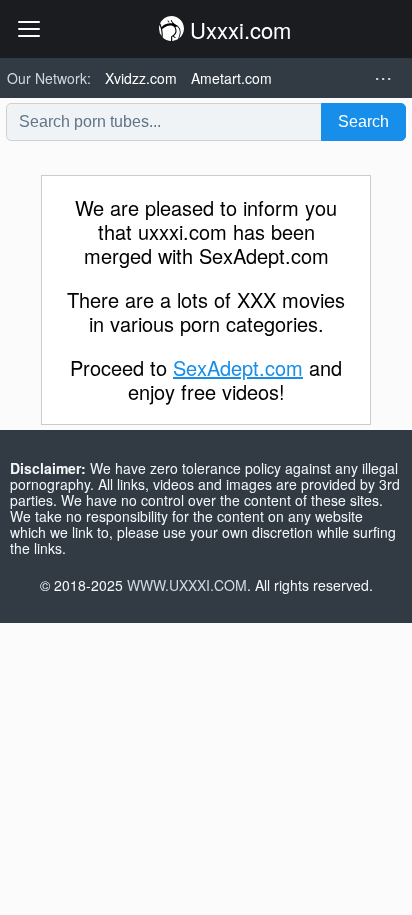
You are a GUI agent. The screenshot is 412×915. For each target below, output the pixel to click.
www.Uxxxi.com (187, 585)
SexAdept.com (238, 367)
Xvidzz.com (141, 78)
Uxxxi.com (237, 29)
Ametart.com (231, 78)
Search (363, 121)
